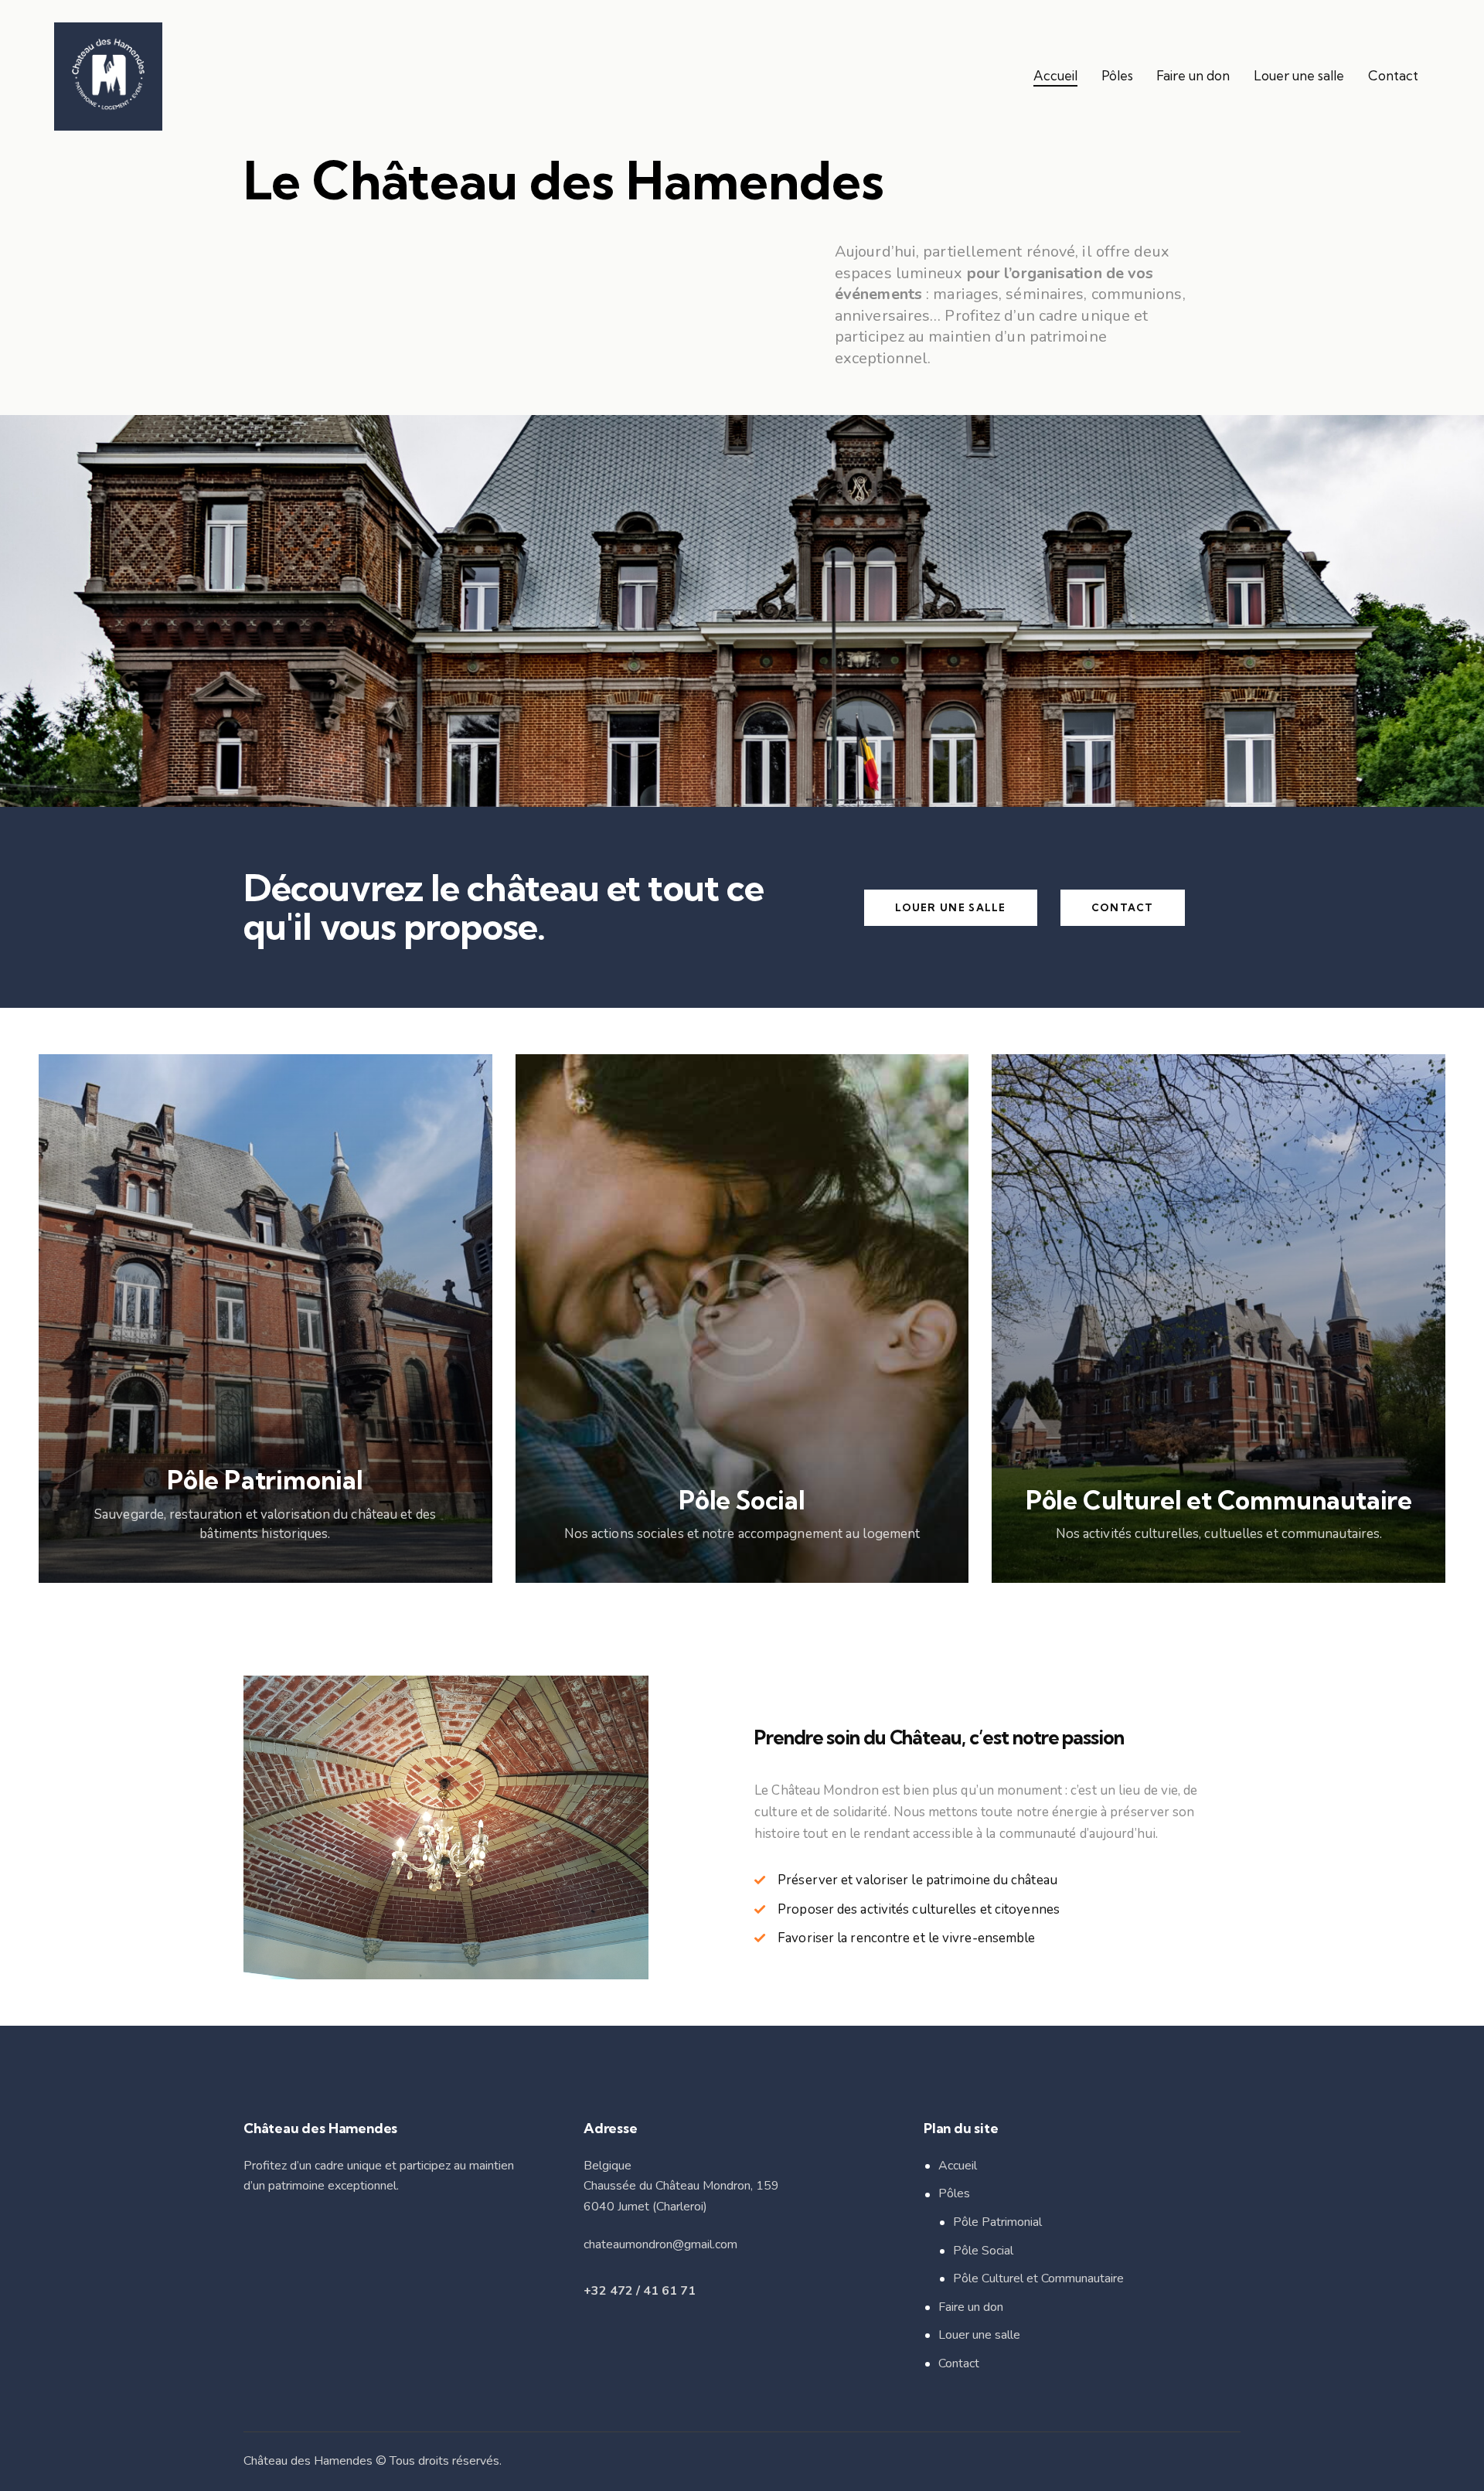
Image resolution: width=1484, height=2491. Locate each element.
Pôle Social (983, 2251)
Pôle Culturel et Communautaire (1038, 2278)
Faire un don (971, 2307)
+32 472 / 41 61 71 (640, 2291)
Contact (959, 2363)
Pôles (954, 2193)
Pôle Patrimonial (997, 2222)
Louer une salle (979, 2335)
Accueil (958, 2166)
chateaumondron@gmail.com (660, 2244)
